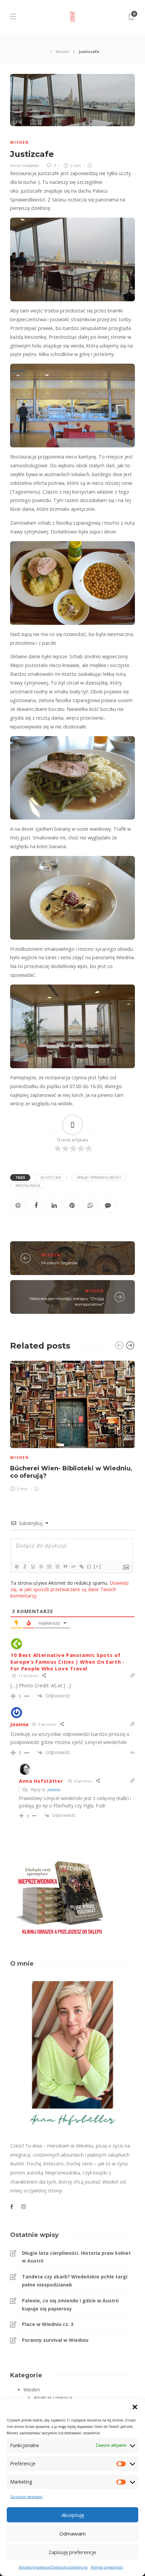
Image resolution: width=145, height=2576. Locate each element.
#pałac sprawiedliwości (99, 1178)
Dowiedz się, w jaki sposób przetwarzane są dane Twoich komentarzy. (70, 1589)
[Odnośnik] (81, 1567)
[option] (72, 1425)
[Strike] (41, 1567)
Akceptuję (73, 2515)
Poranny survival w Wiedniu (55, 2340)
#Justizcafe (51, 1178)
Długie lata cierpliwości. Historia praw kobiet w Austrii (76, 2257)
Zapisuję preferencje (72, 2552)
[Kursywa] (25, 1567)
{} (89, 1566)
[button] (135, 2407)
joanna (54, 1790)
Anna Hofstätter (24, 166)
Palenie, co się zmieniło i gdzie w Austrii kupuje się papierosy (70, 2305)
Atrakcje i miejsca (53, 2398)
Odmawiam (72, 2533)
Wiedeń (63, 51)
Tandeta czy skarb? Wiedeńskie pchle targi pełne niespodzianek (75, 2281)
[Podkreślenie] (33, 1567)
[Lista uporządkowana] (49, 1567)
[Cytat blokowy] (65, 1567)
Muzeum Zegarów (60, 1263)
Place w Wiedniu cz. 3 (48, 2324)
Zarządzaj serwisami (26, 2497)
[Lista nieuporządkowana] (57, 1567)
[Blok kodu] (73, 1567)
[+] (97, 1566)
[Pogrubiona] (17, 1567)
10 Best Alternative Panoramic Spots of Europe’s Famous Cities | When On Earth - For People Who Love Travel (68, 1662)
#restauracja (28, 1186)
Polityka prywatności (107, 2567)
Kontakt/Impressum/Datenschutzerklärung (53, 2567)
